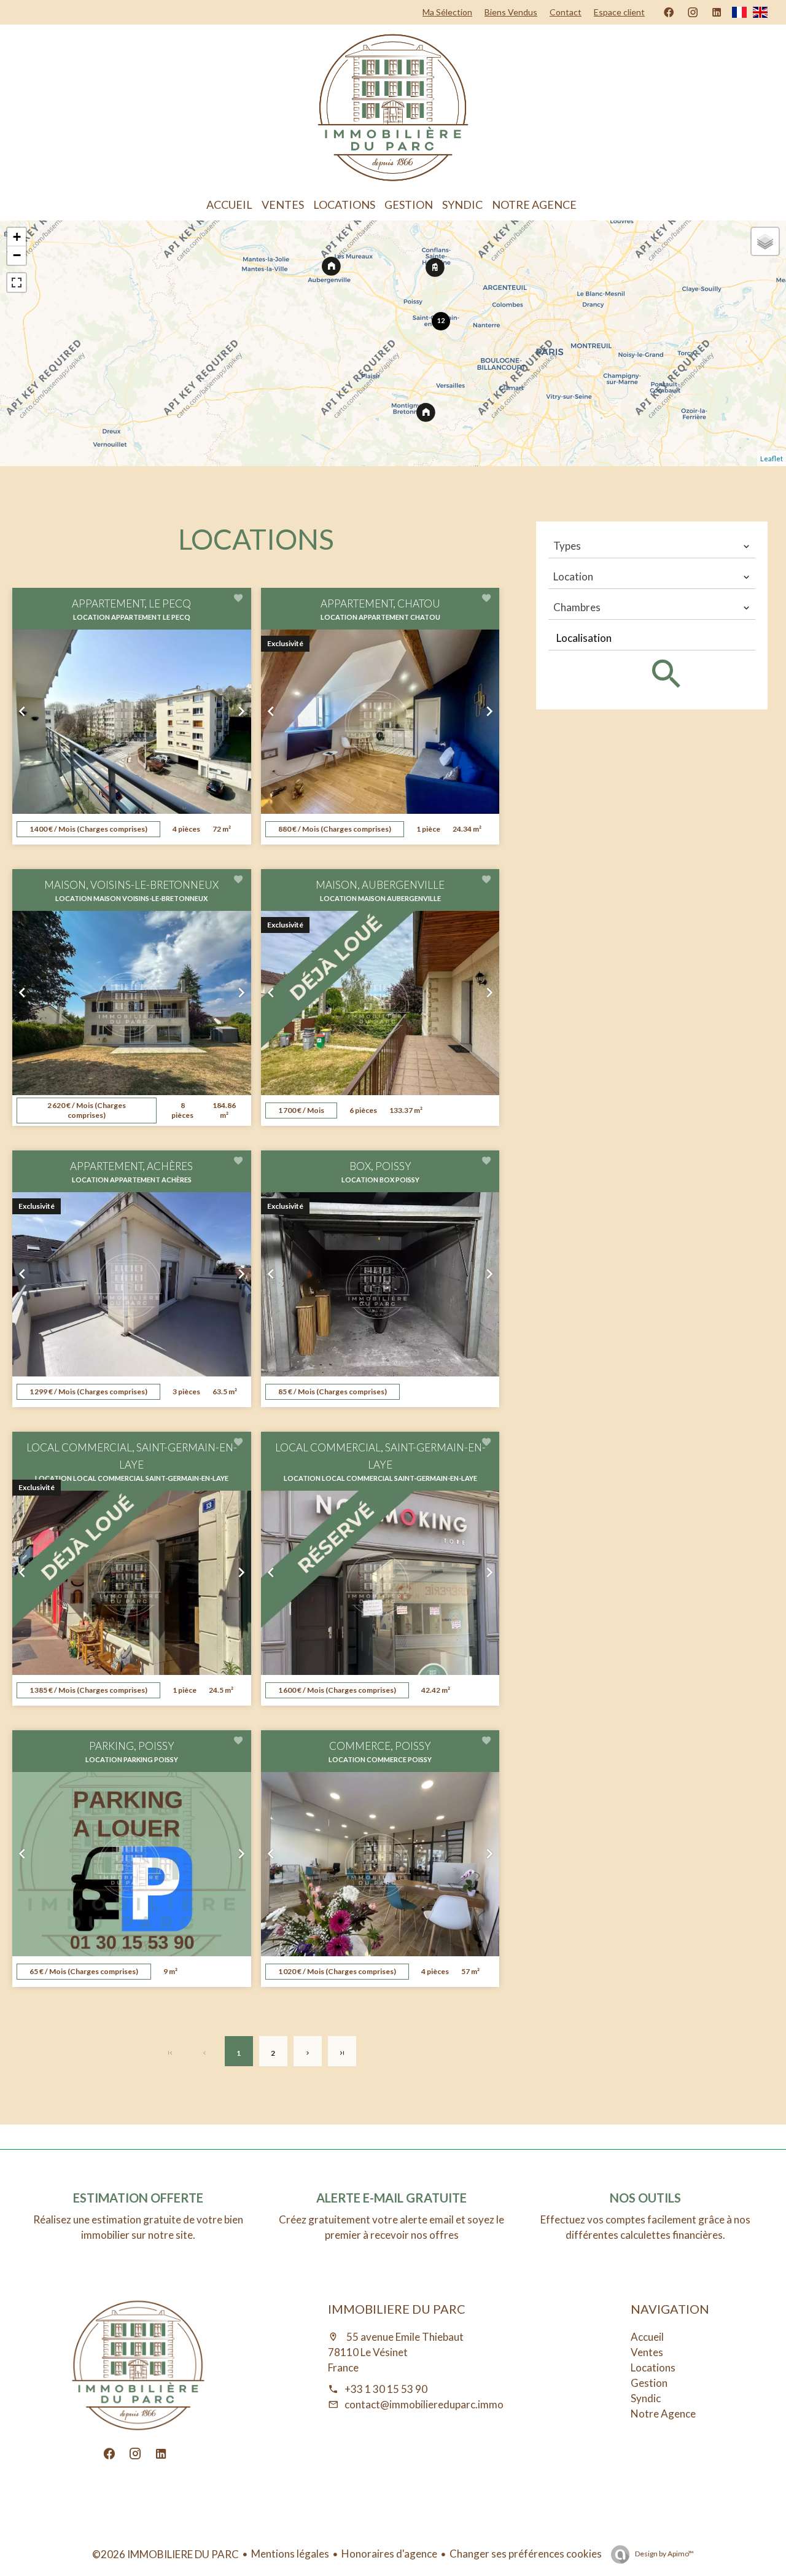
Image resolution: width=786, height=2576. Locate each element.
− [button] (17, 255)
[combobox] (652, 546)
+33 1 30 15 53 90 (386, 2389)
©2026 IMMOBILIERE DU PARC (165, 2554)
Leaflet (772, 459)
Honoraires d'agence (389, 2554)
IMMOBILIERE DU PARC (397, 2309)
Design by (664, 2554)
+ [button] (17, 237)
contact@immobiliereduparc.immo (424, 2404)
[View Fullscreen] (17, 283)
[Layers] (765, 241)
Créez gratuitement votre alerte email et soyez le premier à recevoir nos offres (391, 2227)
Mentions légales (290, 2554)
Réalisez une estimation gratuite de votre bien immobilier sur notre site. (138, 2227)
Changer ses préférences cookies (526, 2554)
